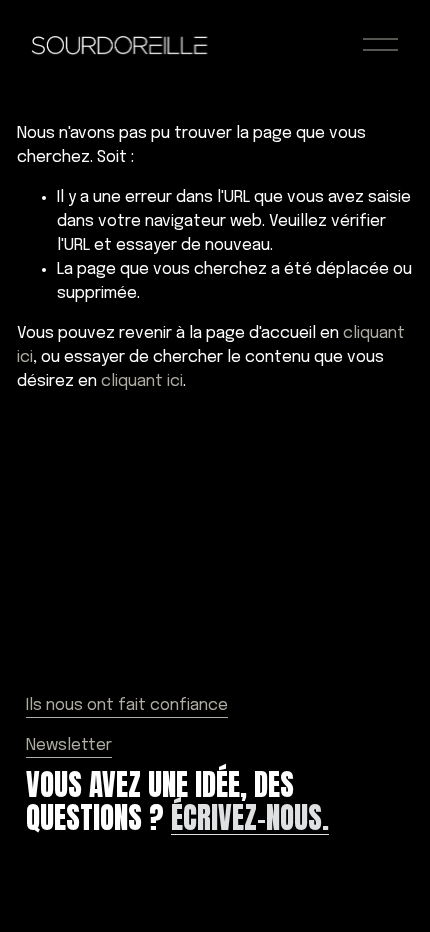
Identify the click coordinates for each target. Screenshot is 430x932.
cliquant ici (142, 381)
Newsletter (69, 745)
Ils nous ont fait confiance (127, 705)
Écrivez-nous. (250, 818)
